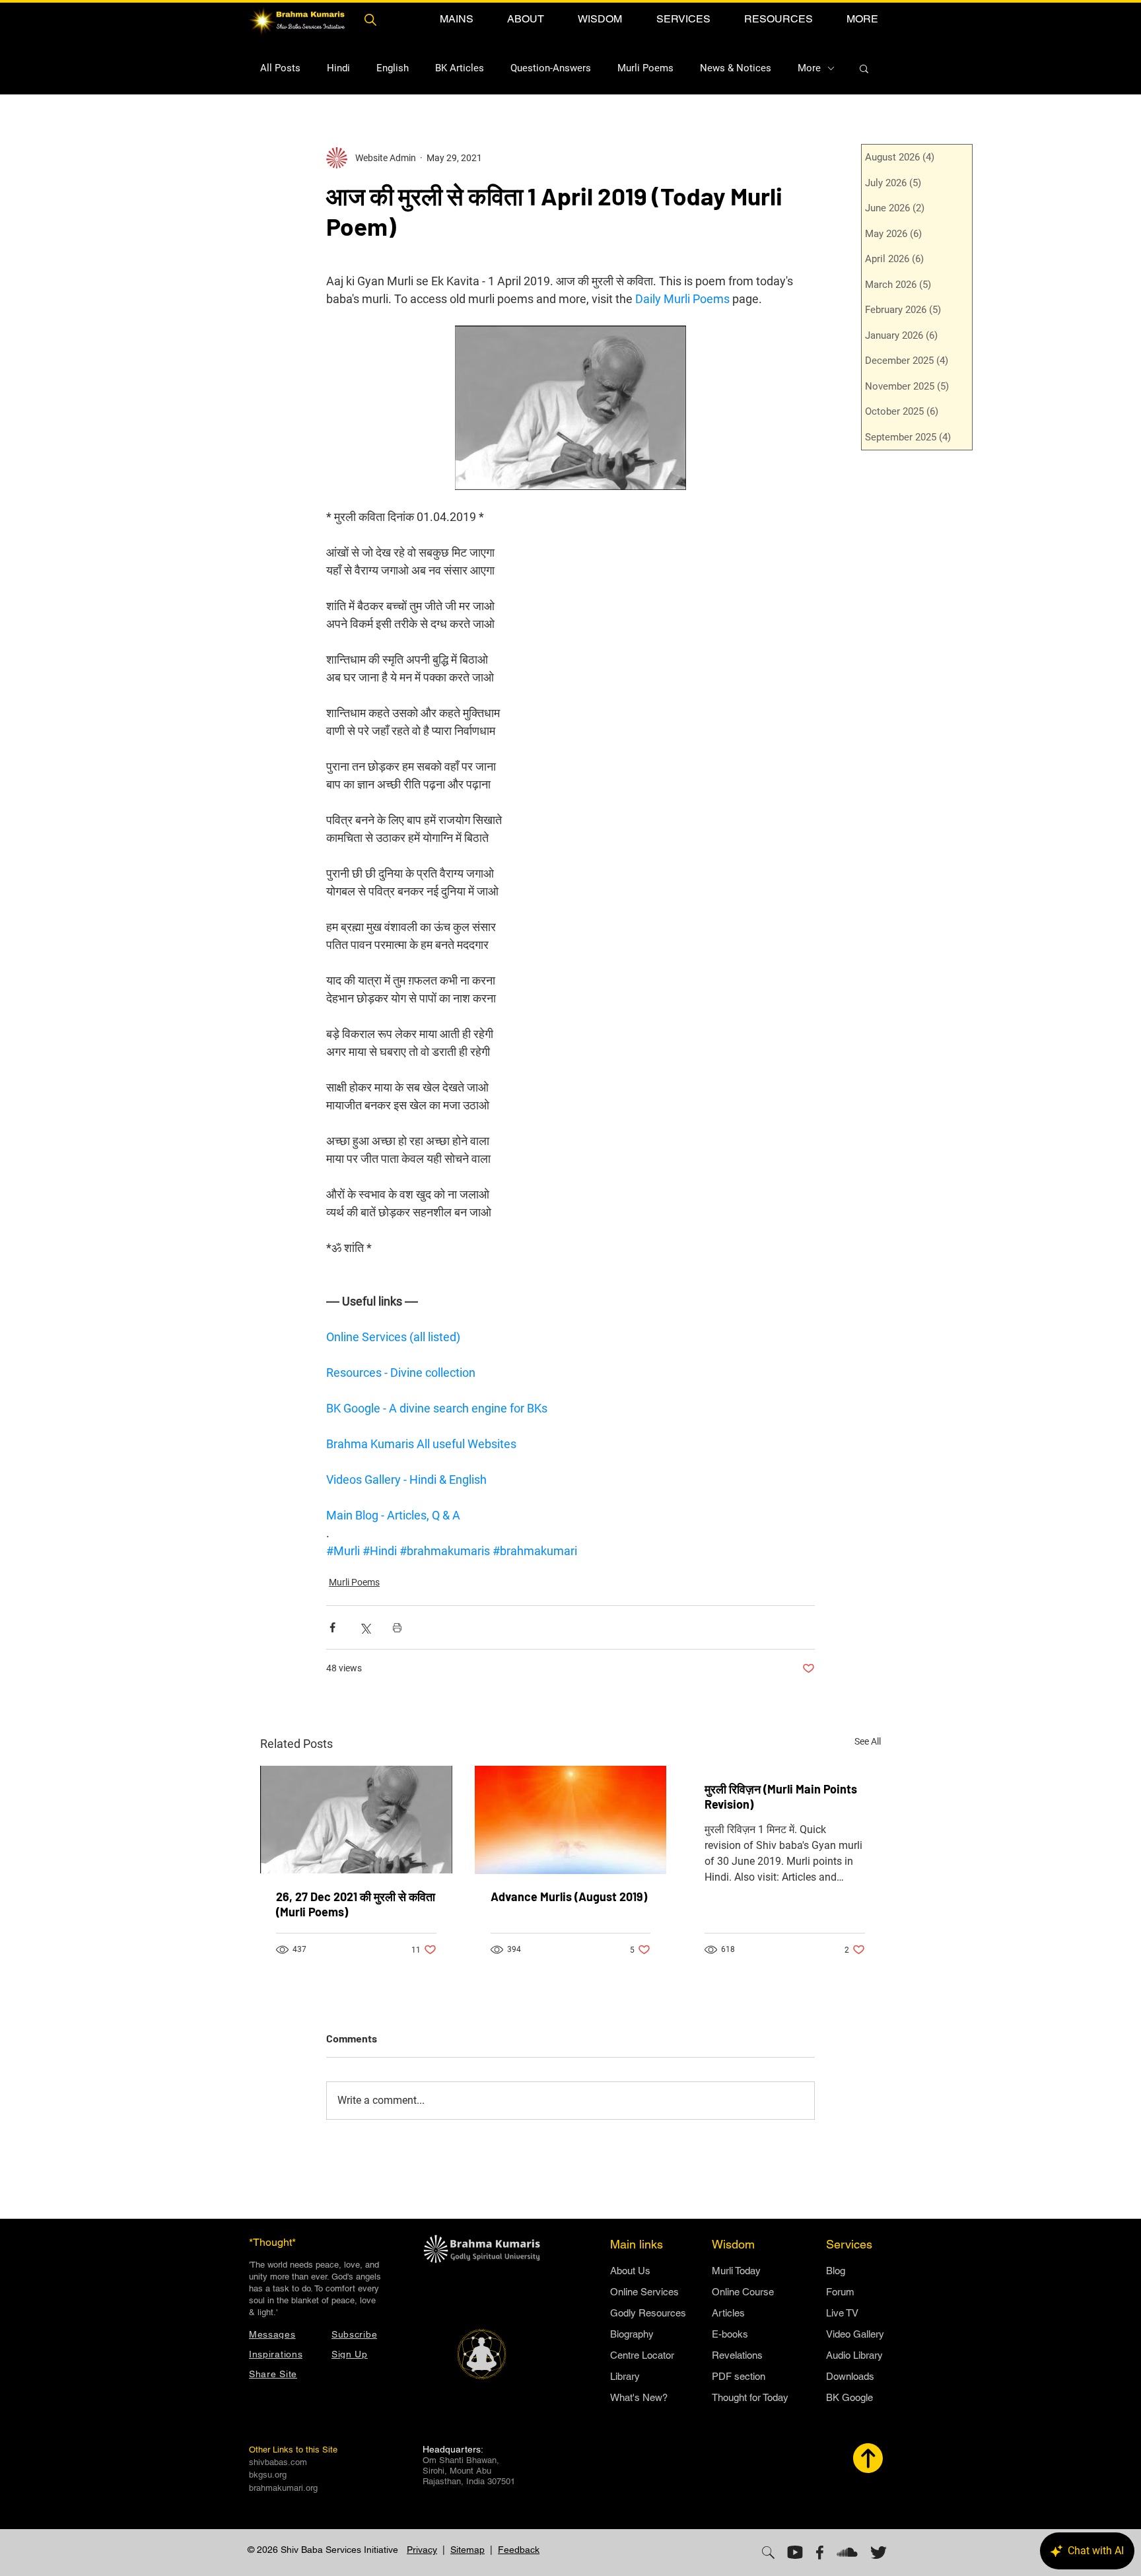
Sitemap (467, 2550)
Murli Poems (645, 68)
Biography (632, 2334)
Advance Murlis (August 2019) (569, 1897)
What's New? (639, 2397)
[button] (456, 19)
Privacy (422, 2550)
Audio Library (854, 2355)
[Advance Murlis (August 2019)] (571, 1820)
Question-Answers (551, 68)
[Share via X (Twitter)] (365, 1627)
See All (868, 1741)
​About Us (630, 2271)
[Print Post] (397, 1627)
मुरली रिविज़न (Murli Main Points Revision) (781, 1796)
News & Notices (736, 68)
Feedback (519, 2550)
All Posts (280, 68)
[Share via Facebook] (332, 1627)
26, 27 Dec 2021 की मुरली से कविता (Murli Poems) (356, 1904)
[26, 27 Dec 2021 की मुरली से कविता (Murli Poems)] (356, 1820)
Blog (836, 2271)
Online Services (644, 2292)
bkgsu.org (268, 2475)
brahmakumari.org (283, 2488)
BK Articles (460, 68)
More (809, 68)
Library (625, 2376)
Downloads (850, 2376)
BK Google (849, 2397)
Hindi (338, 68)
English (393, 68)
